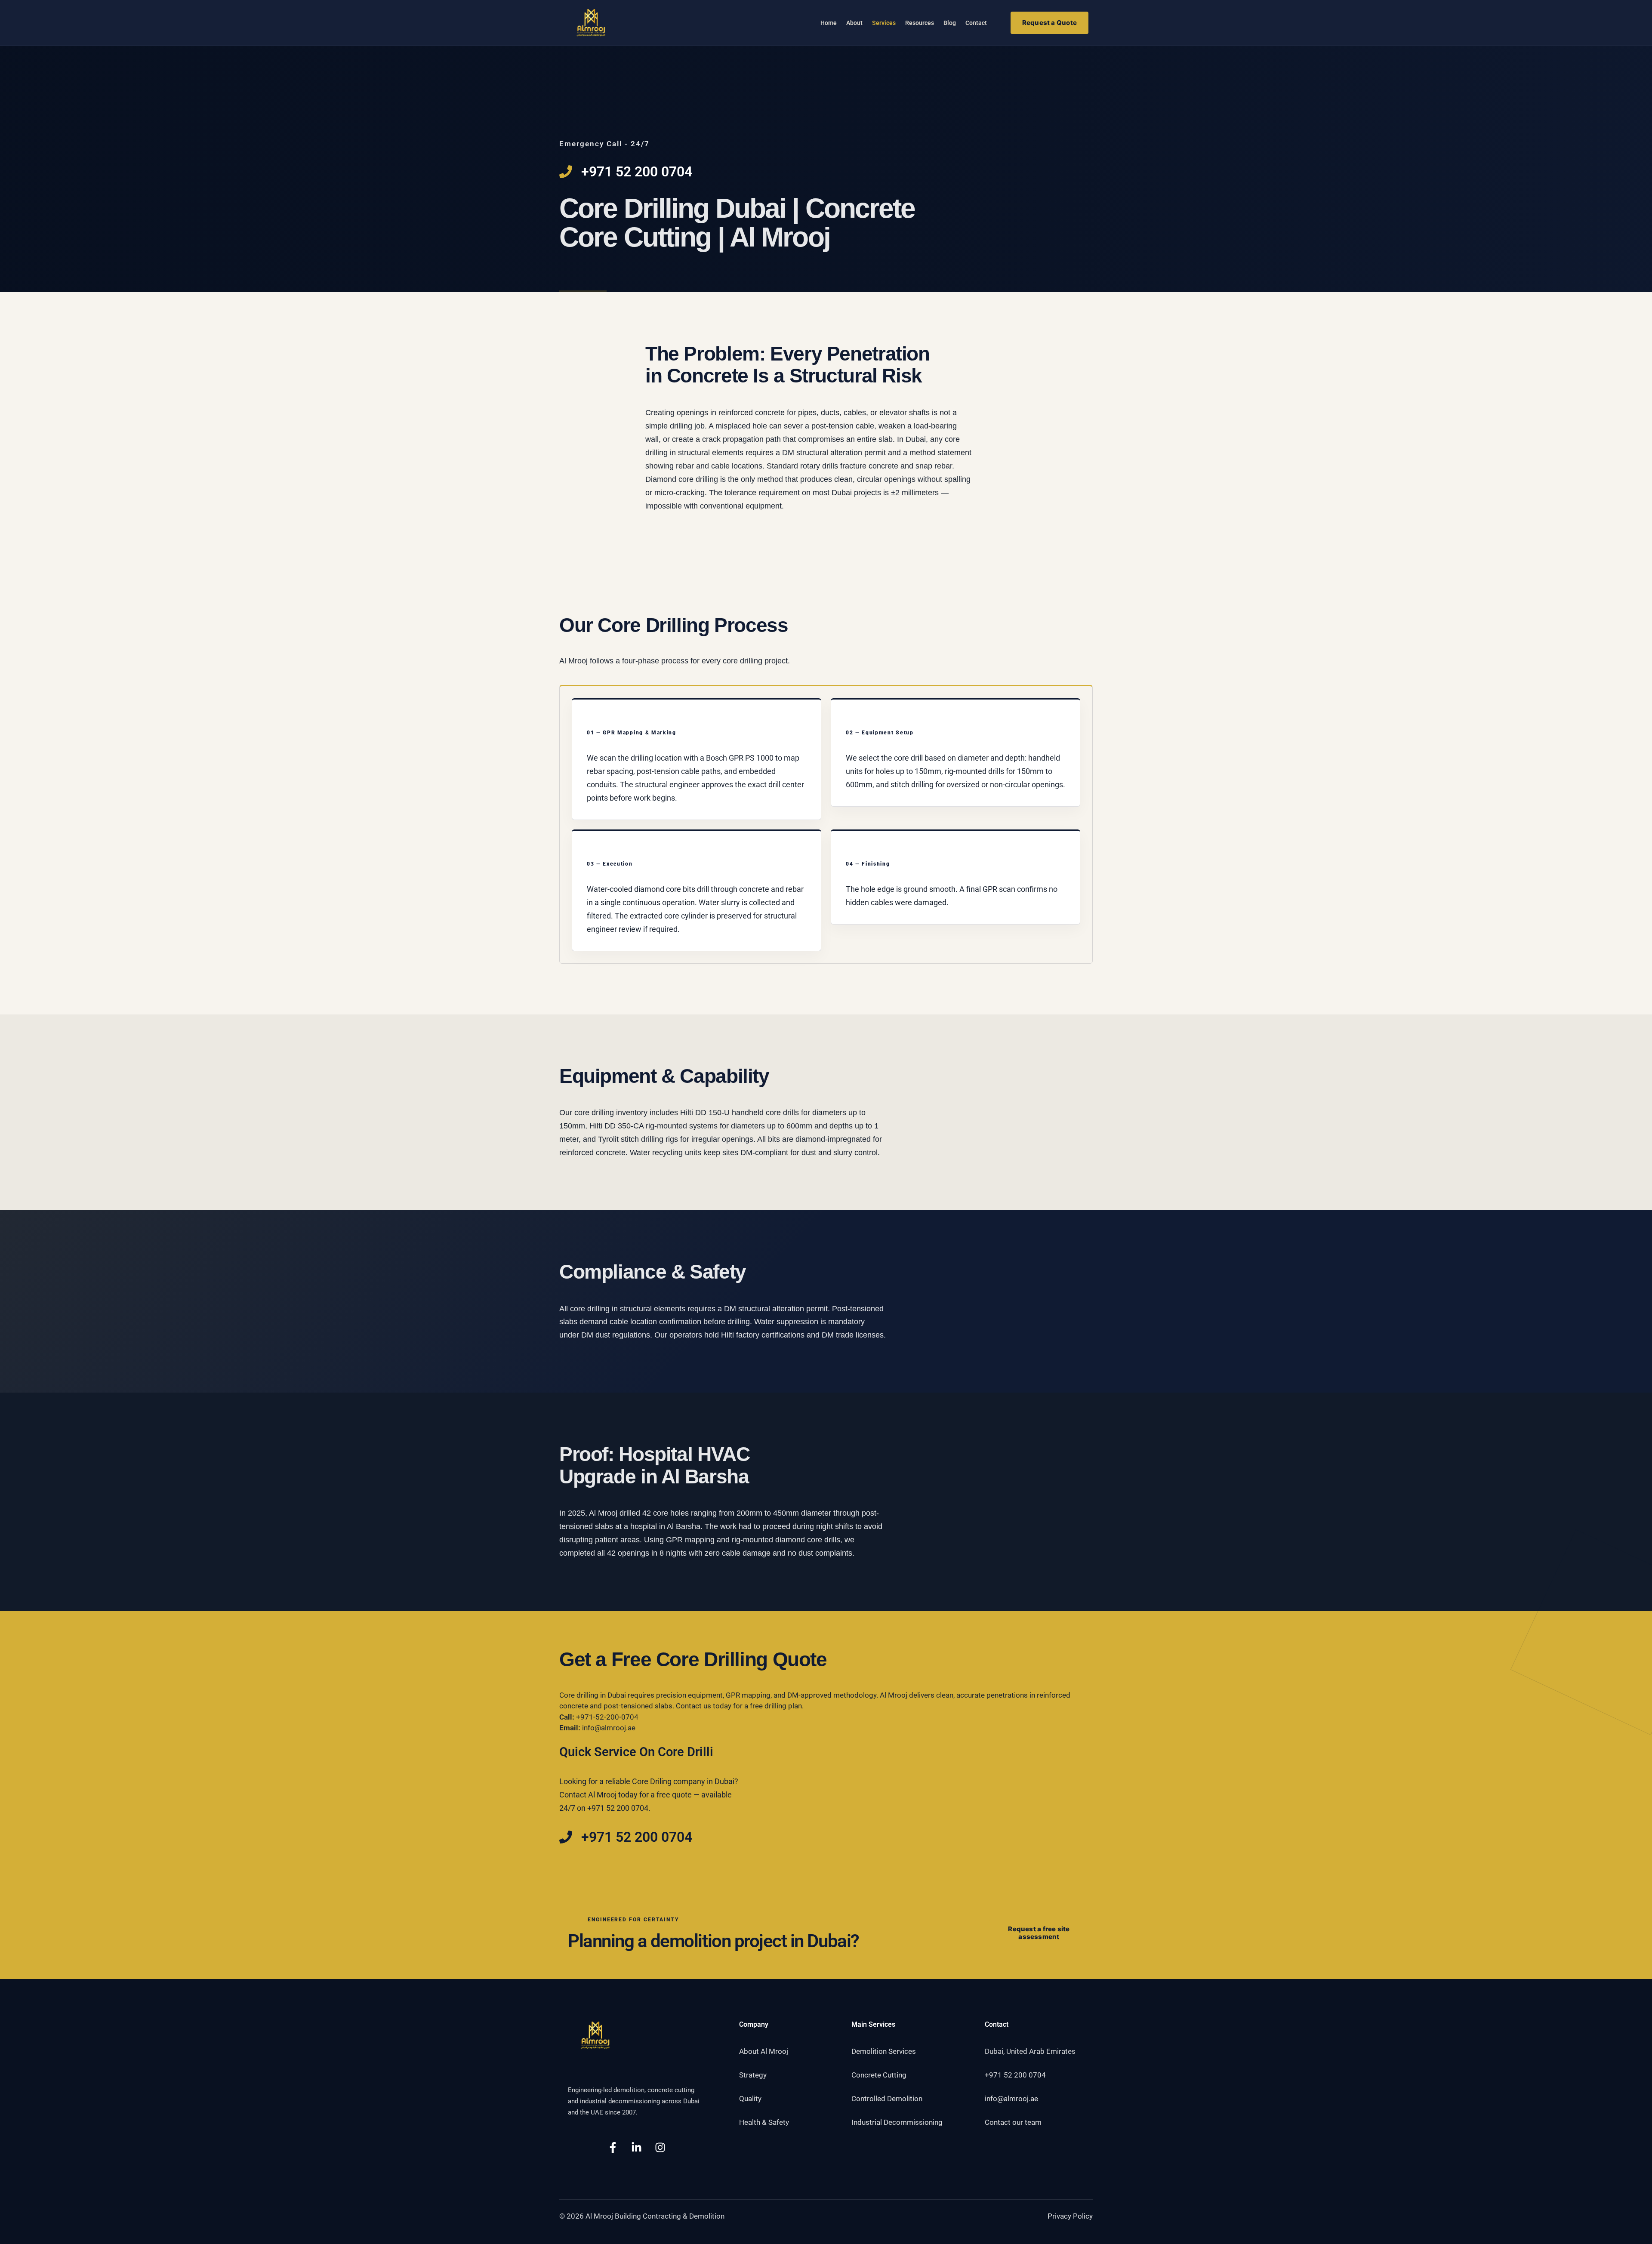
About (854, 23)
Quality (750, 2099)
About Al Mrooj (764, 2051)
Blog (950, 23)
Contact (976, 23)
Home (829, 23)
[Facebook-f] (613, 2147)
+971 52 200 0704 (1015, 2075)
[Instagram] (660, 2147)
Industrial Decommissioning (897, 2122)
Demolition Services (884, 2051)
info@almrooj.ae (609, 1728)
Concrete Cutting (879, 2075)
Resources (920, 23)
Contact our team (1013, 2122)
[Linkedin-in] (636, 2147)
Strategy (753, 2075)
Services (884, 23)
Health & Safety (764, 2122)
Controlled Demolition (887, 2099)
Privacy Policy (1070, 2216)
